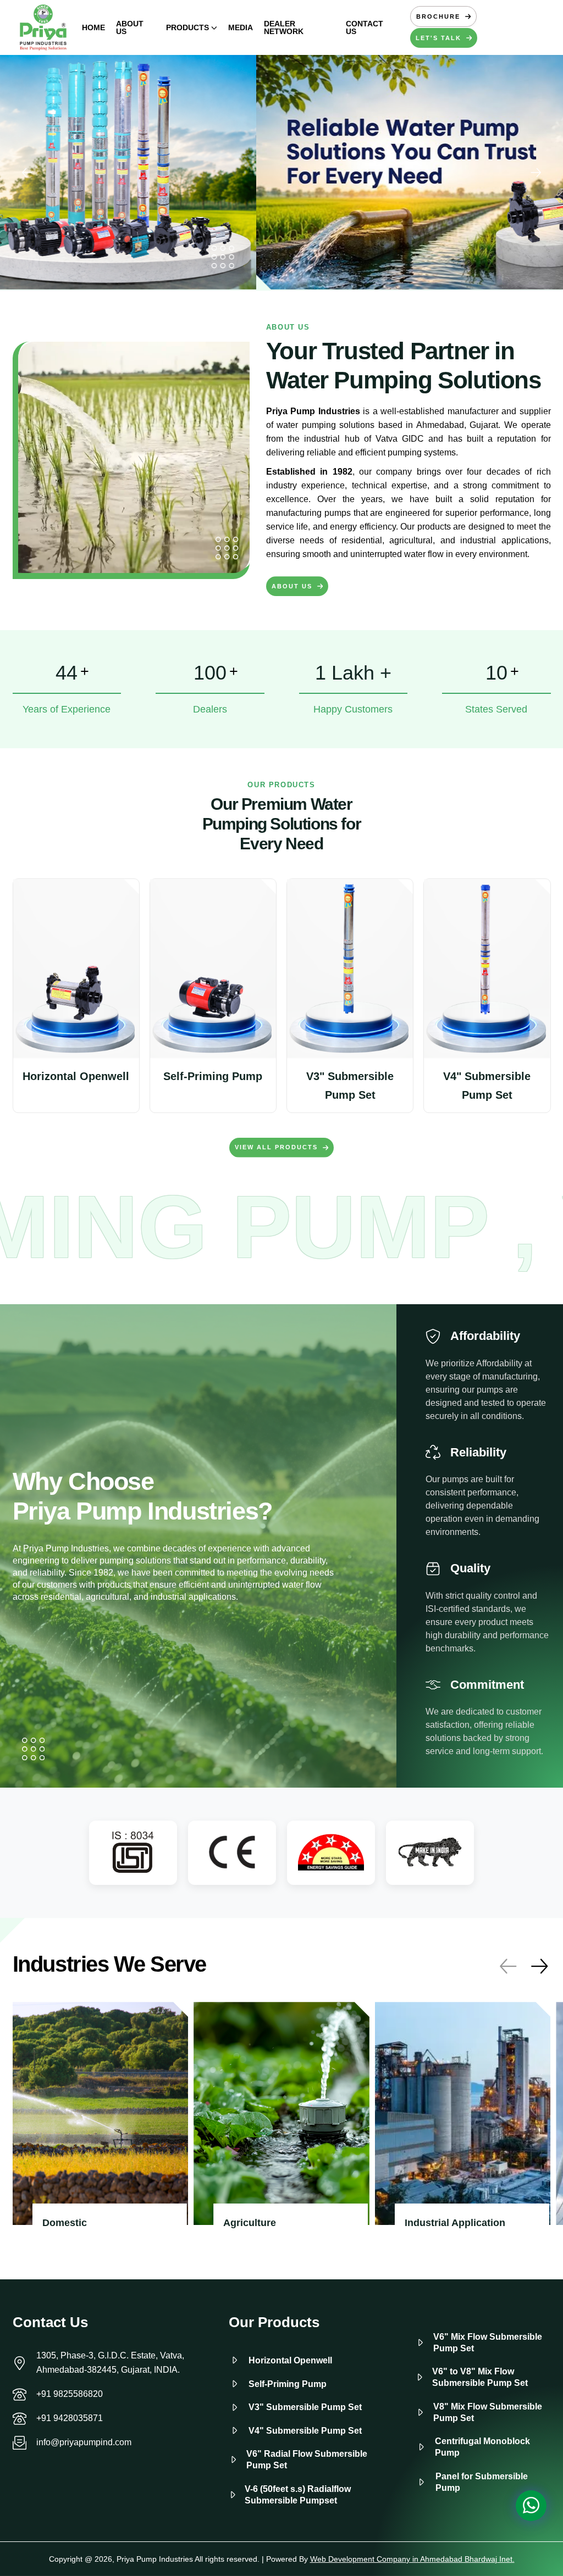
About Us (130, 27)
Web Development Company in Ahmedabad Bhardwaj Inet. (412, 2559)
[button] (536, 173)
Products (187, 27)
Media (241, 27)
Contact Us (365, 27)
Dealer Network (284, 27)
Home (93, 27)
